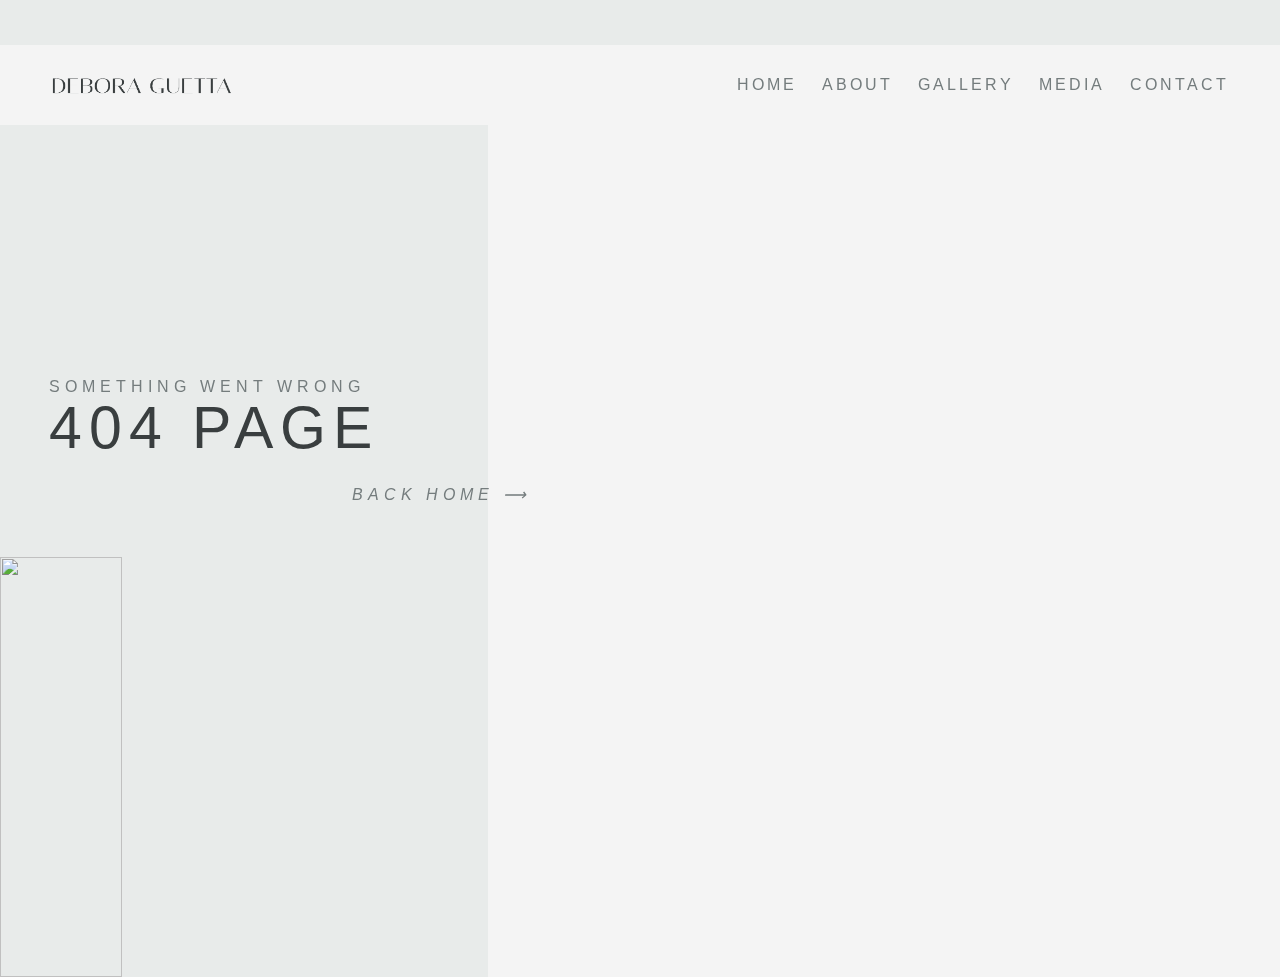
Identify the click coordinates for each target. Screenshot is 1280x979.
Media (1072, 84)
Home (767, 84)
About (857, 84)
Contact (1179, 84)
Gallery (966, 84)
